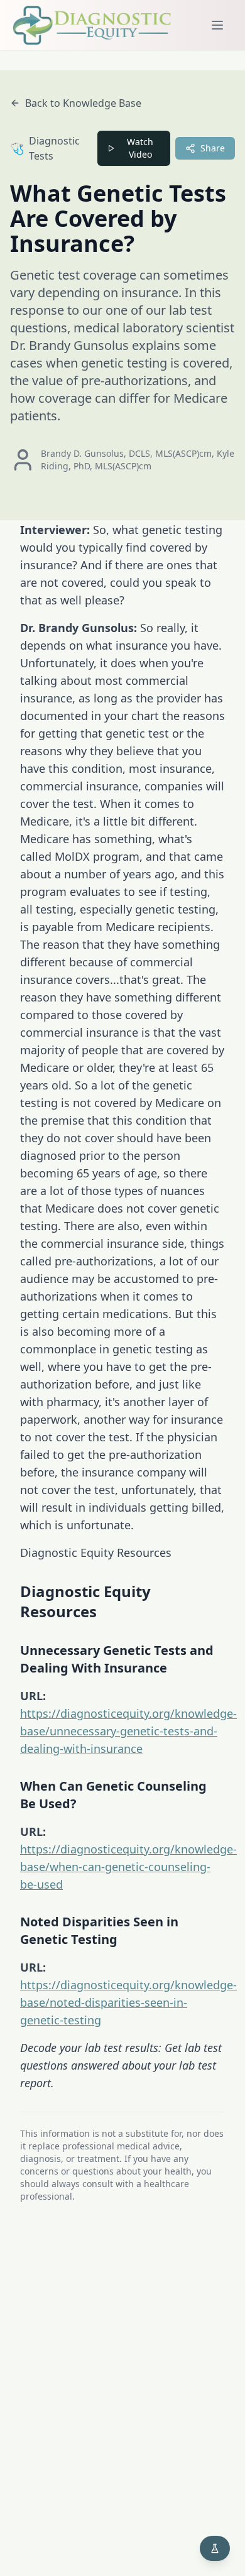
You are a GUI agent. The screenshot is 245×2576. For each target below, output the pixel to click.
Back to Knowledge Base (83, 103)
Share (213, 148)
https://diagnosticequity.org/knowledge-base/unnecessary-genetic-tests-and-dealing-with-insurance (128, 1731)
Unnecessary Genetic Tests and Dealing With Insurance (117, 1659)
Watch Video (140, 148)
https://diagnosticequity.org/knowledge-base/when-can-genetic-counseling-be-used (128, 1867)
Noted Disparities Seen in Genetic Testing (99, 1930)
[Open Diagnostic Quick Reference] (215, 2548)
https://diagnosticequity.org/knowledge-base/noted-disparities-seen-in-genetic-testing (128, 2002)
